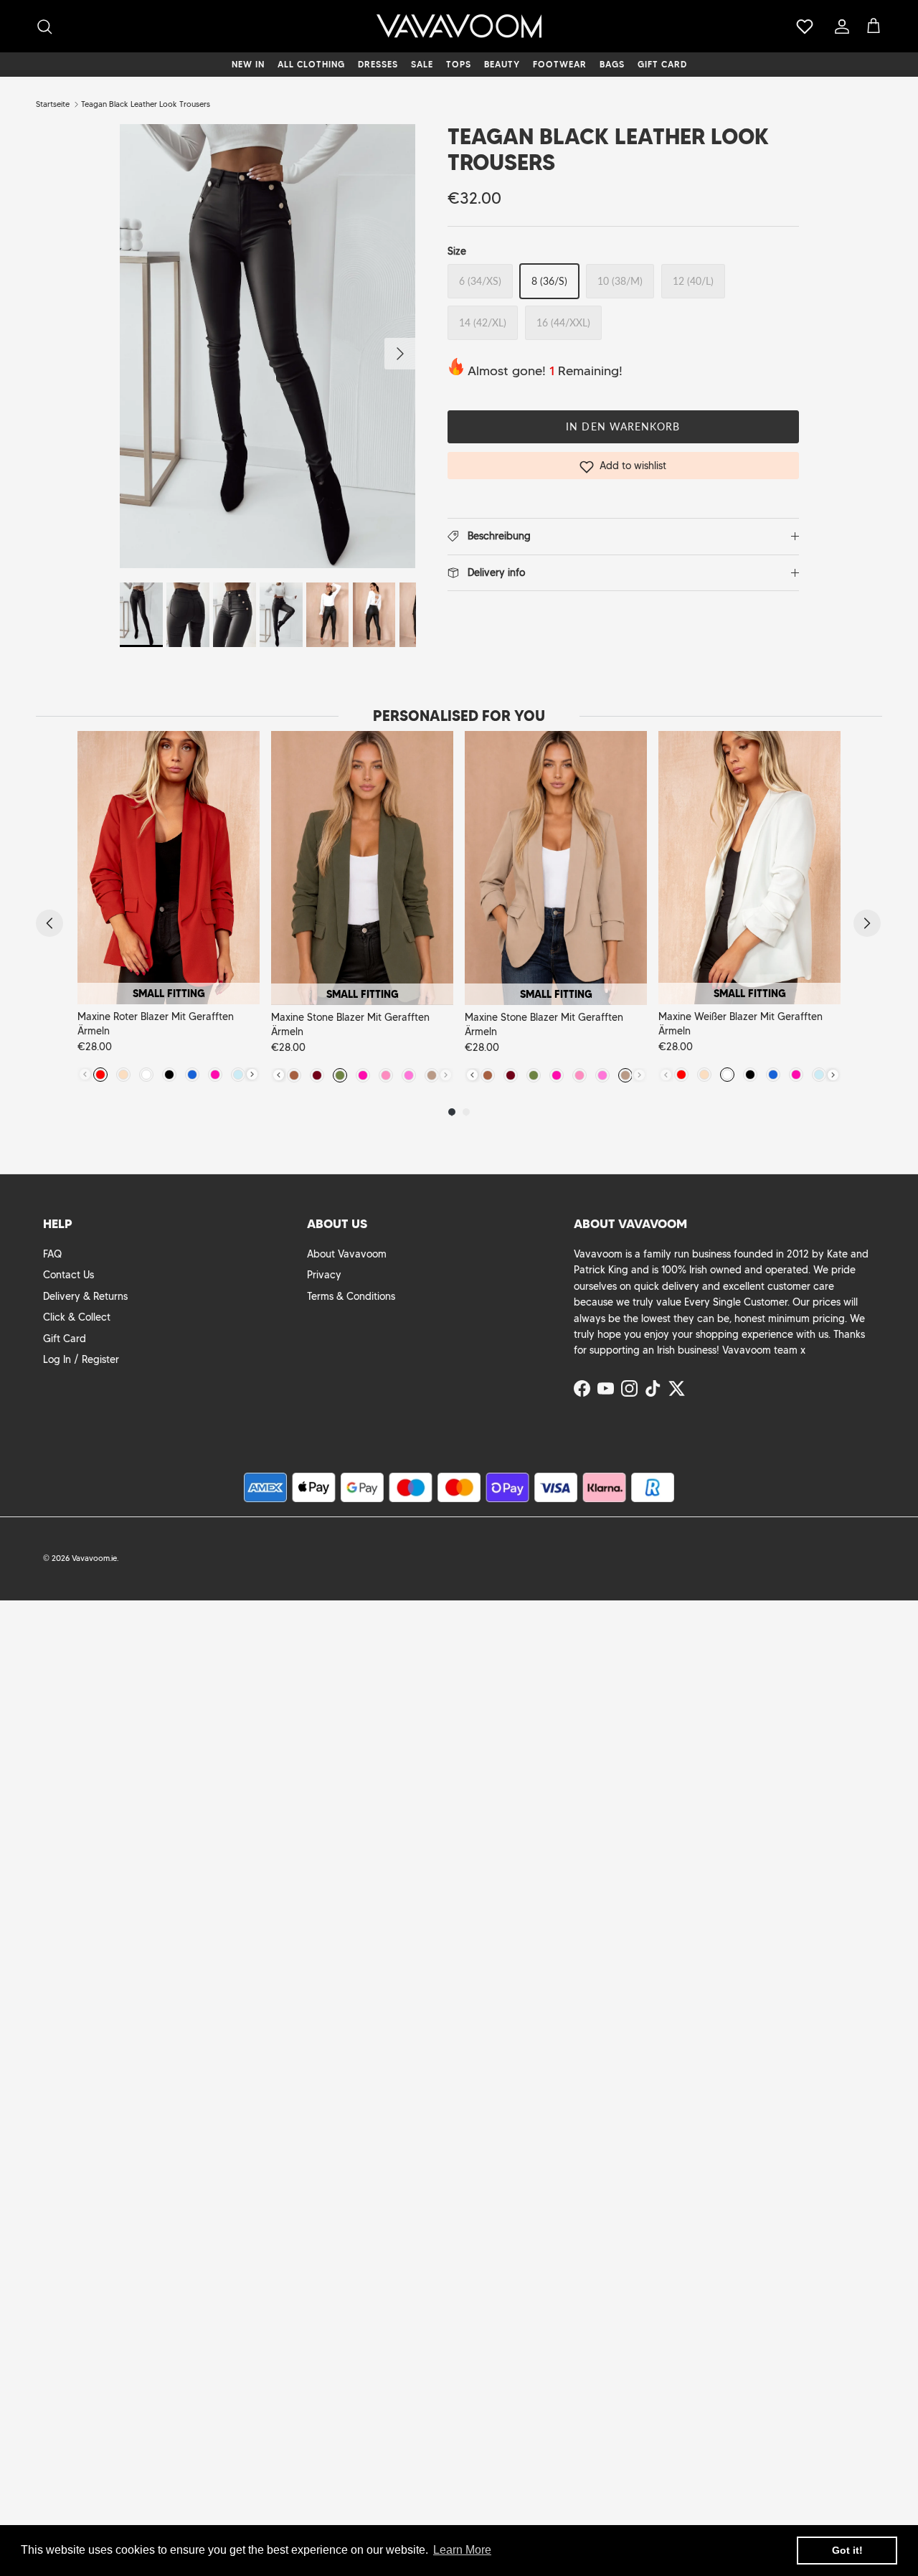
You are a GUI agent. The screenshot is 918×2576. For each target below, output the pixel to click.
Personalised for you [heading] (459, 716)
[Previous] (49, 923)
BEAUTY (502, 64)
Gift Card (65, 1339)
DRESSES (378, 64)
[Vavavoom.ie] (459, 26)
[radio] (100, 1075)
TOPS (459, 64)
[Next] (867, 923)
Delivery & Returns (85, 1296)
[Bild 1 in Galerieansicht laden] (268, 346)
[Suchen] (44, 27)
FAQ (52, 1254)
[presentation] (252, 1074)
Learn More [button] (462, 2550)
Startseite (53, 104)
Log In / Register (81, 1359)
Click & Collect (77, 1317)
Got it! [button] (847, 2550)
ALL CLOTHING (311, 64)
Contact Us (68, 1275)
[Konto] (839, 27)
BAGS (612, 64)
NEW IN (248, 64)
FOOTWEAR (560, 64)
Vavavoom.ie (94, 1558)
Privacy (324, 1275)
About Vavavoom (347, 1254)
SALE (422, 64)
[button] (623, 466)
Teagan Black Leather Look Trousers (146, 104)
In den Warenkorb (623, 426)
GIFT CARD (662, 64)
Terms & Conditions (351, 1296)
